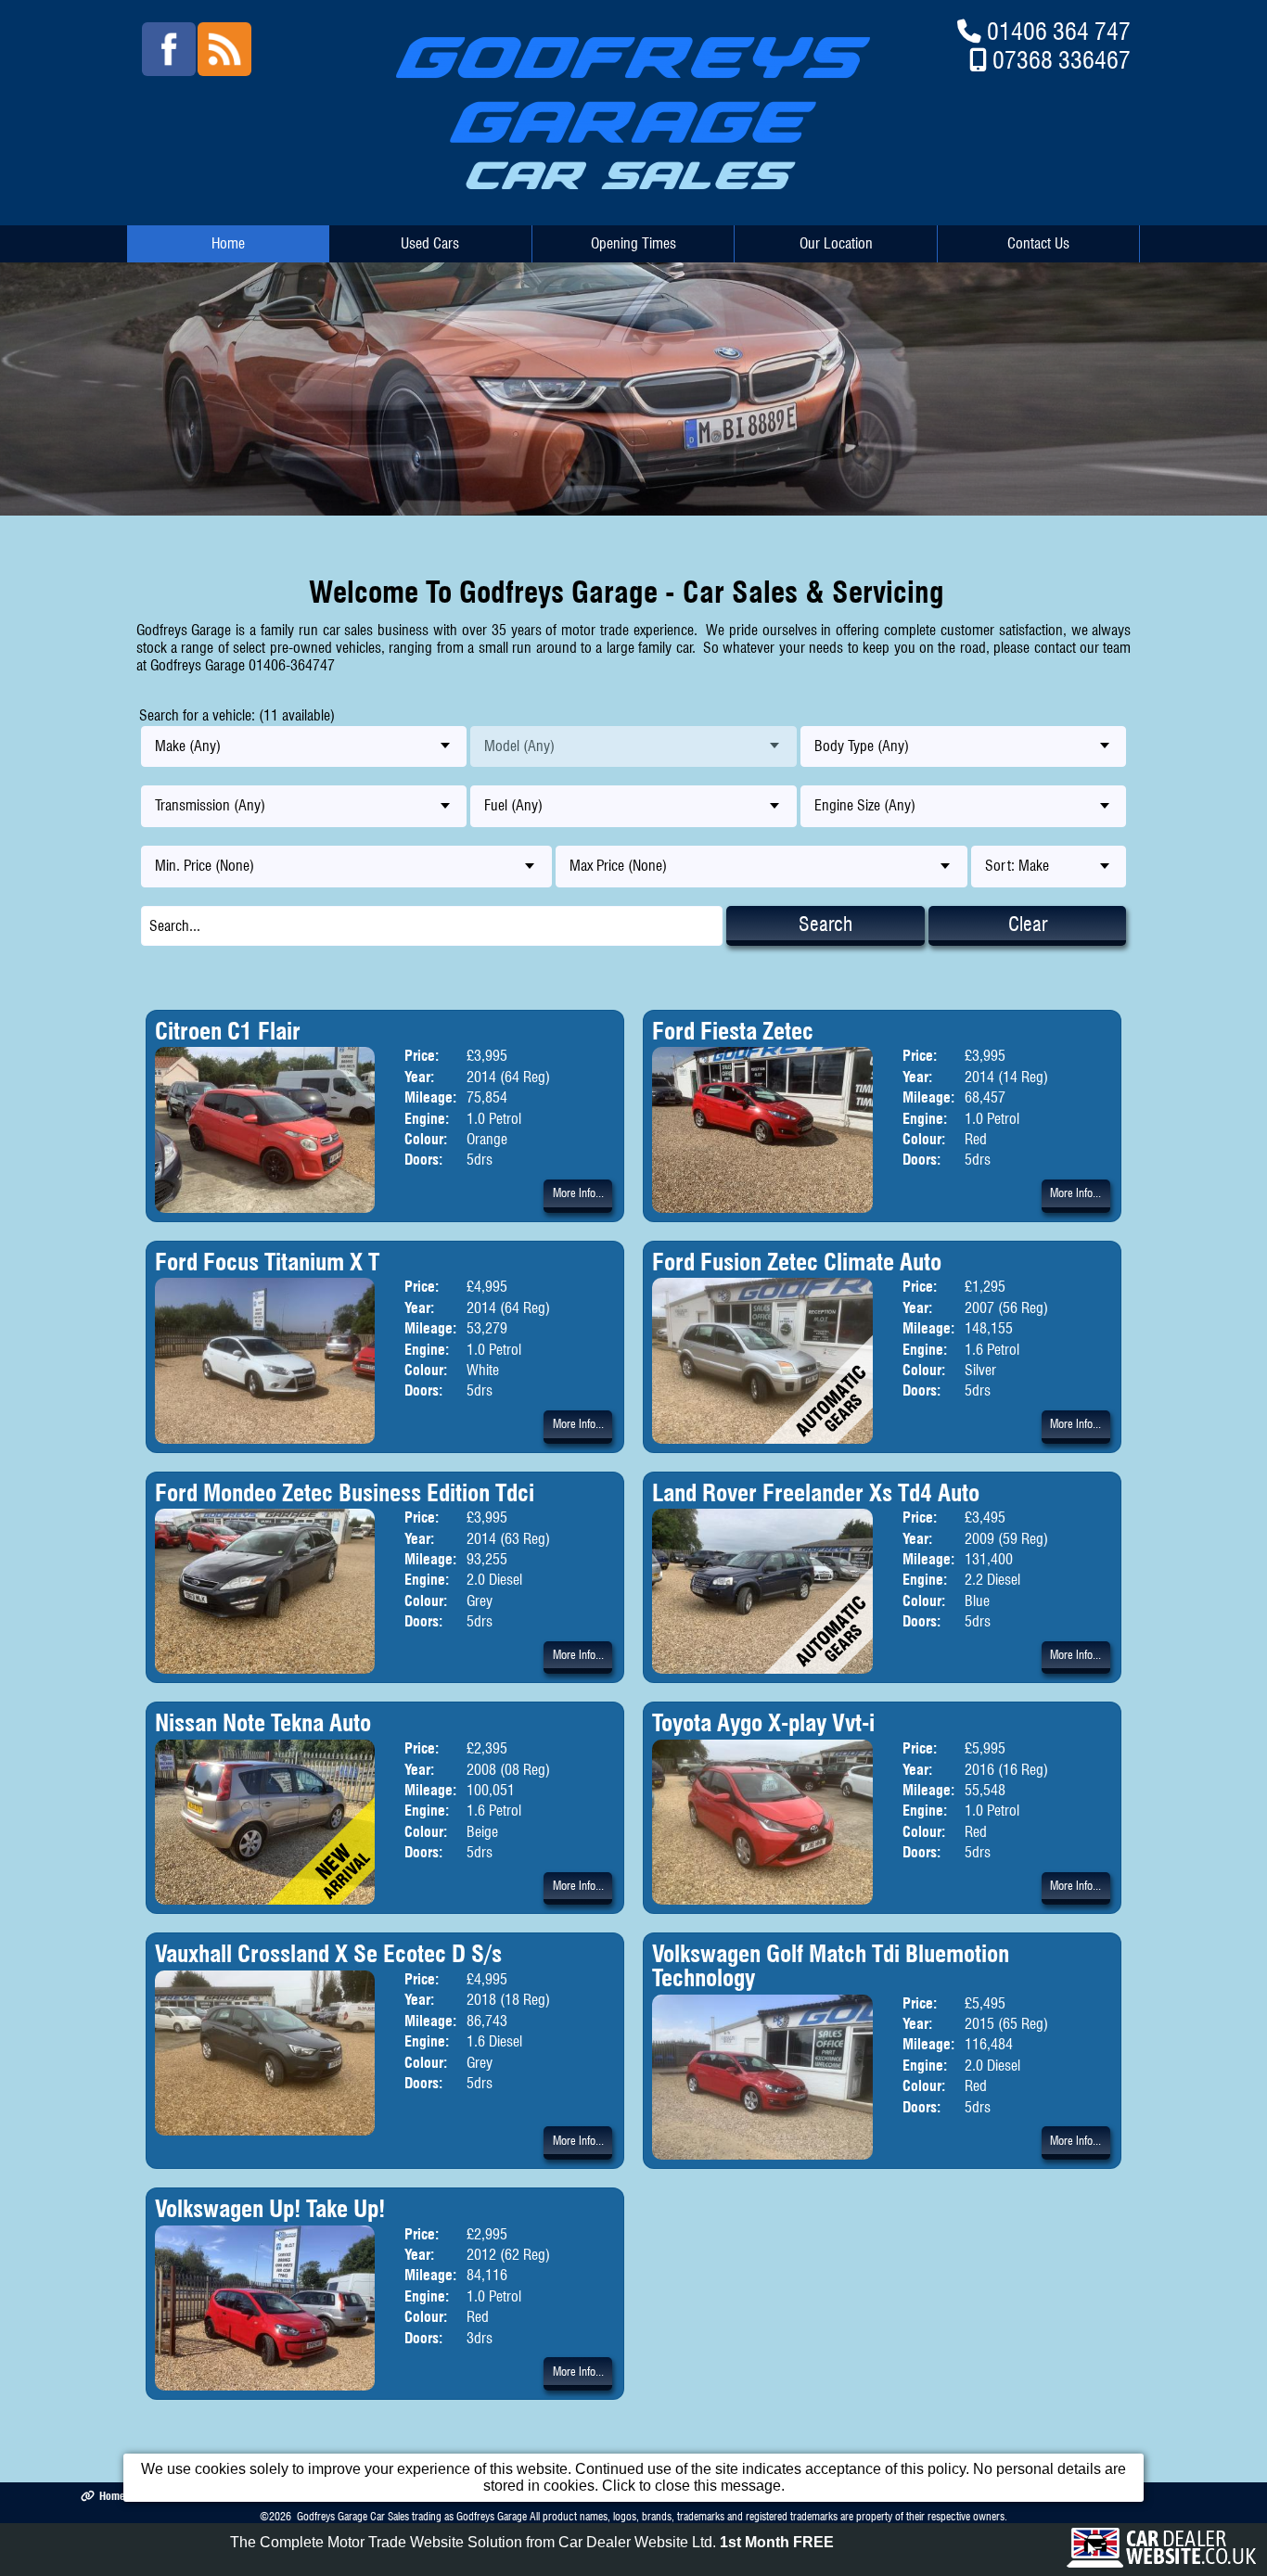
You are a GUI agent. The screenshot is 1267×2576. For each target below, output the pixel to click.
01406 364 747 (1059, 31)
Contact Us (1038, 243)
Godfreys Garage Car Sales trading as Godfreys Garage (412, 2516)
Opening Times (633, 243)
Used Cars (430, 243)
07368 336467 (1062, 60)
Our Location (836, 243)
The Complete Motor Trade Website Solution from (532, 2542)
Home (228, 243)
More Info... (578, 1193)
